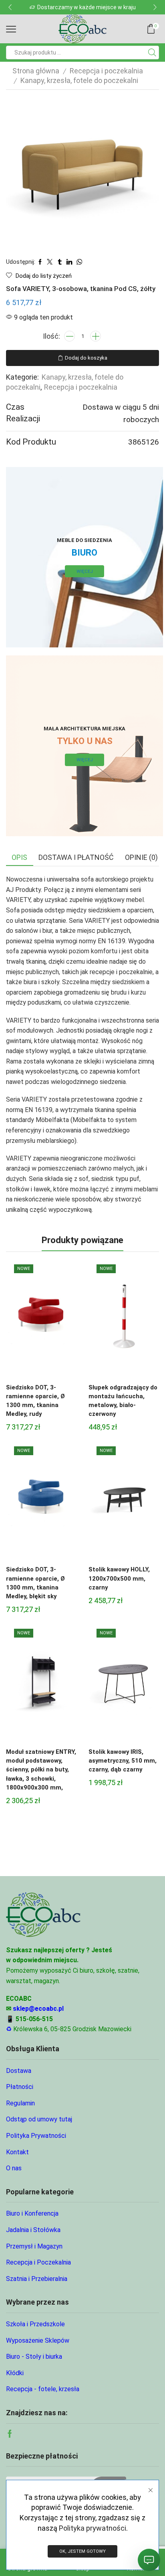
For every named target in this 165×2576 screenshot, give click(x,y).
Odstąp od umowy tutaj (39, 2119)
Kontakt (17, 2152)
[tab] (19, 857)
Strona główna (36, 71)
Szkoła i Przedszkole (35, 2324)
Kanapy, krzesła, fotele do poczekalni (79, 80)
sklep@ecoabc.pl (38, 2009)
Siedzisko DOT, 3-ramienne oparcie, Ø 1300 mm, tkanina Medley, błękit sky (35, 1583)
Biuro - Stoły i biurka (34, 2357)
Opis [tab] (19, 857)
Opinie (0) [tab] (141, 857)
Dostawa (19, 2071)
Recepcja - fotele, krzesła (43, 2389)
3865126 (144, 442)
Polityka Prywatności (36, 2136)
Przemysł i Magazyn (34, 2246)
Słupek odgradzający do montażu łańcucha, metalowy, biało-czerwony (123, 1401)
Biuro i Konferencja (32, 2213)
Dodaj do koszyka (86, 358)
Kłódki (15, 2373)
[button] (10, 7)
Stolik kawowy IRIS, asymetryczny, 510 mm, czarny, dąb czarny (123, 1761)
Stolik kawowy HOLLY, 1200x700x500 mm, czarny (119, 1578)
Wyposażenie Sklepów (38, 2340)
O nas (14, 2168)
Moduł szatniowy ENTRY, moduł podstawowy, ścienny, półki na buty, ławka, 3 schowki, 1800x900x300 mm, (41, 1770)
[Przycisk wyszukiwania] (152, 53)
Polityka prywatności (93, 2528)
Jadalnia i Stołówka (33, 2230)
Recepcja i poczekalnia (106, 71)
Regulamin (20, 2103)
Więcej (85, 571)
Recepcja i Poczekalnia (38, 2262)
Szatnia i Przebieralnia (37, 2279)
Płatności (20, 2087)
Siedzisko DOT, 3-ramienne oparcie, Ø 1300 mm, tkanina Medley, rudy (35, 1401)
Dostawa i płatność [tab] (76, 857)
